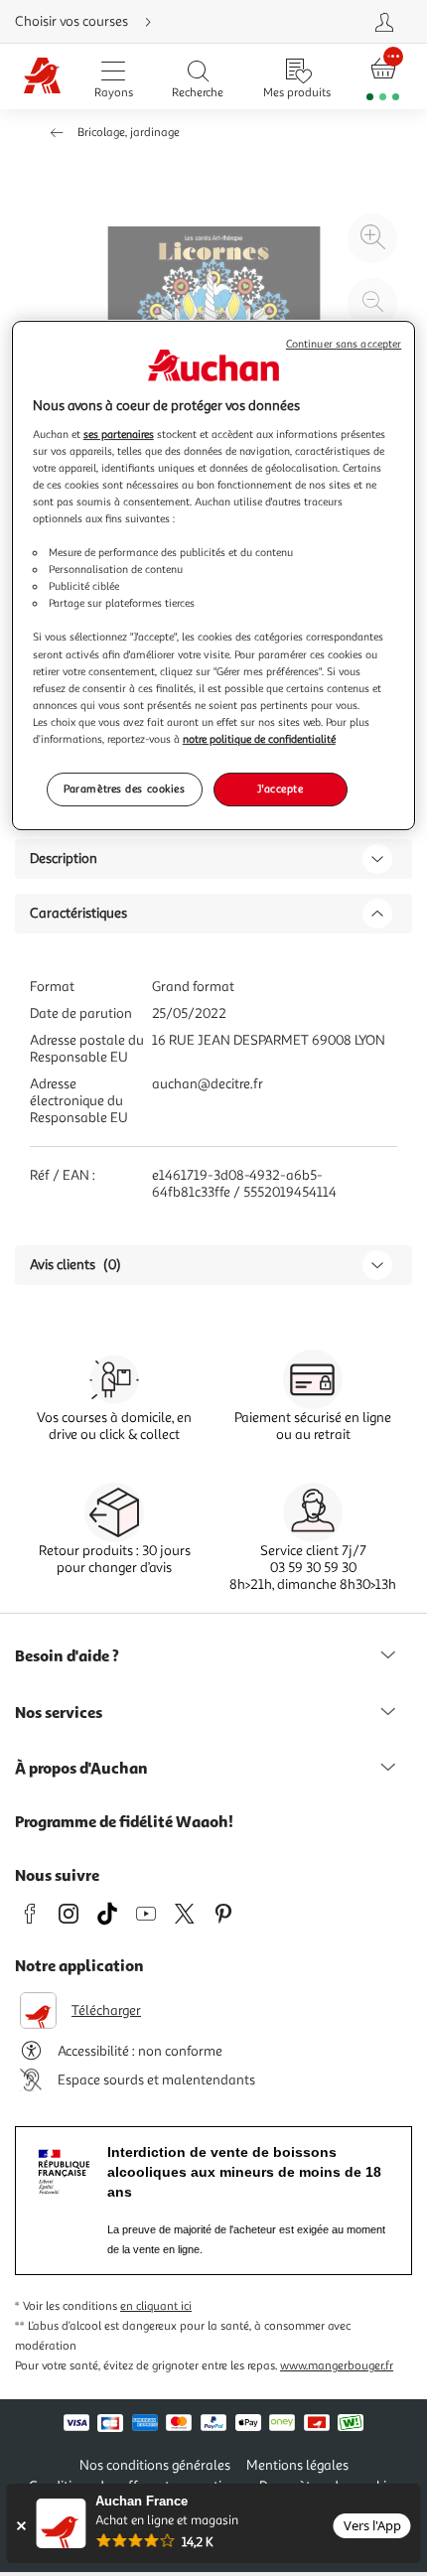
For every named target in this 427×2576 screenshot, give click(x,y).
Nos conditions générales (155, 2465)
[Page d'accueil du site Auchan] (42, 77)
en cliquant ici (156, 2306)
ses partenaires (119, 434)
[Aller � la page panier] (383, 77)
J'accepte (280, 788)
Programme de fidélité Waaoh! (124, 1821)
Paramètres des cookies (125, 788)
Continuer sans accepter (344, 344)
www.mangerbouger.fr (337, 2366)
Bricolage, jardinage (129, 133)
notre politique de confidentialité (259, 739)
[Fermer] (20, 2526)
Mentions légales (297, 2465)
